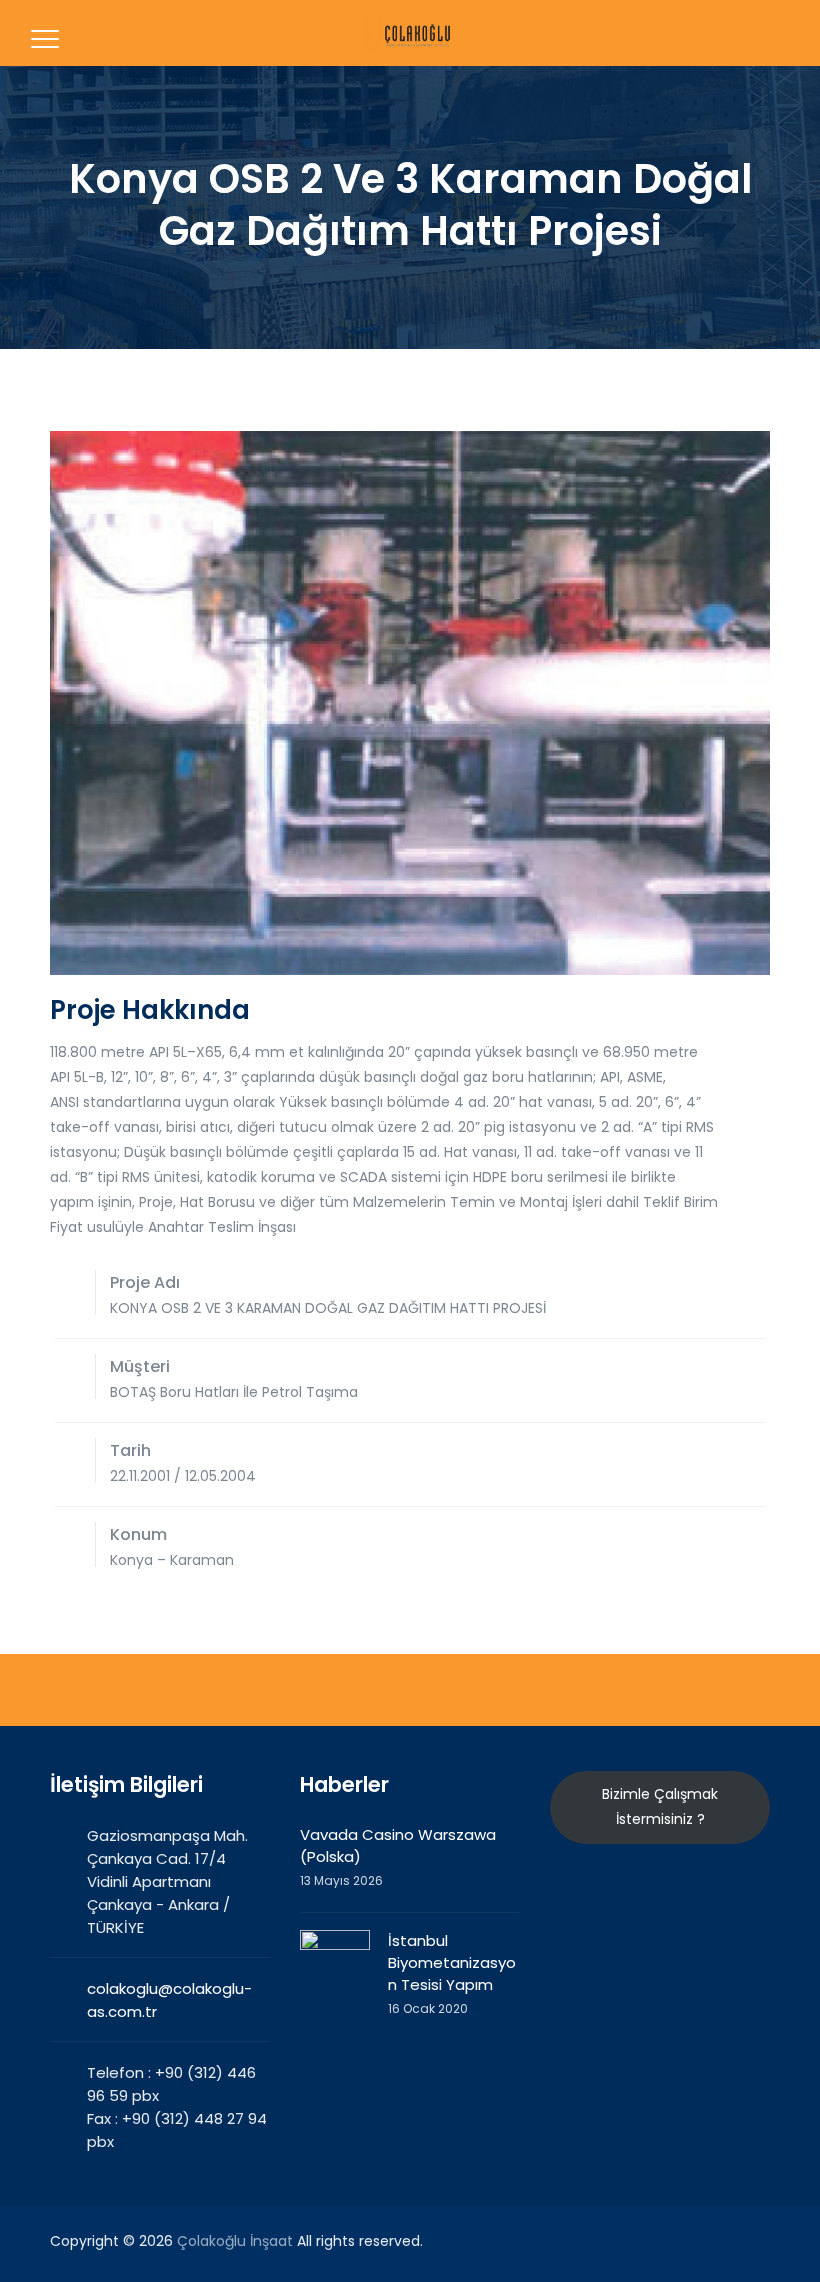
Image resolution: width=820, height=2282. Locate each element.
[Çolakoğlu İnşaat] (408, 33)
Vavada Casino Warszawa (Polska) (398, 1845)
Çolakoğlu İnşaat (235, 2241)
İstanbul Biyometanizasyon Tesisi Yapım (452, 1962)
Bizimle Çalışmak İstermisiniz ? (660, 1806)
